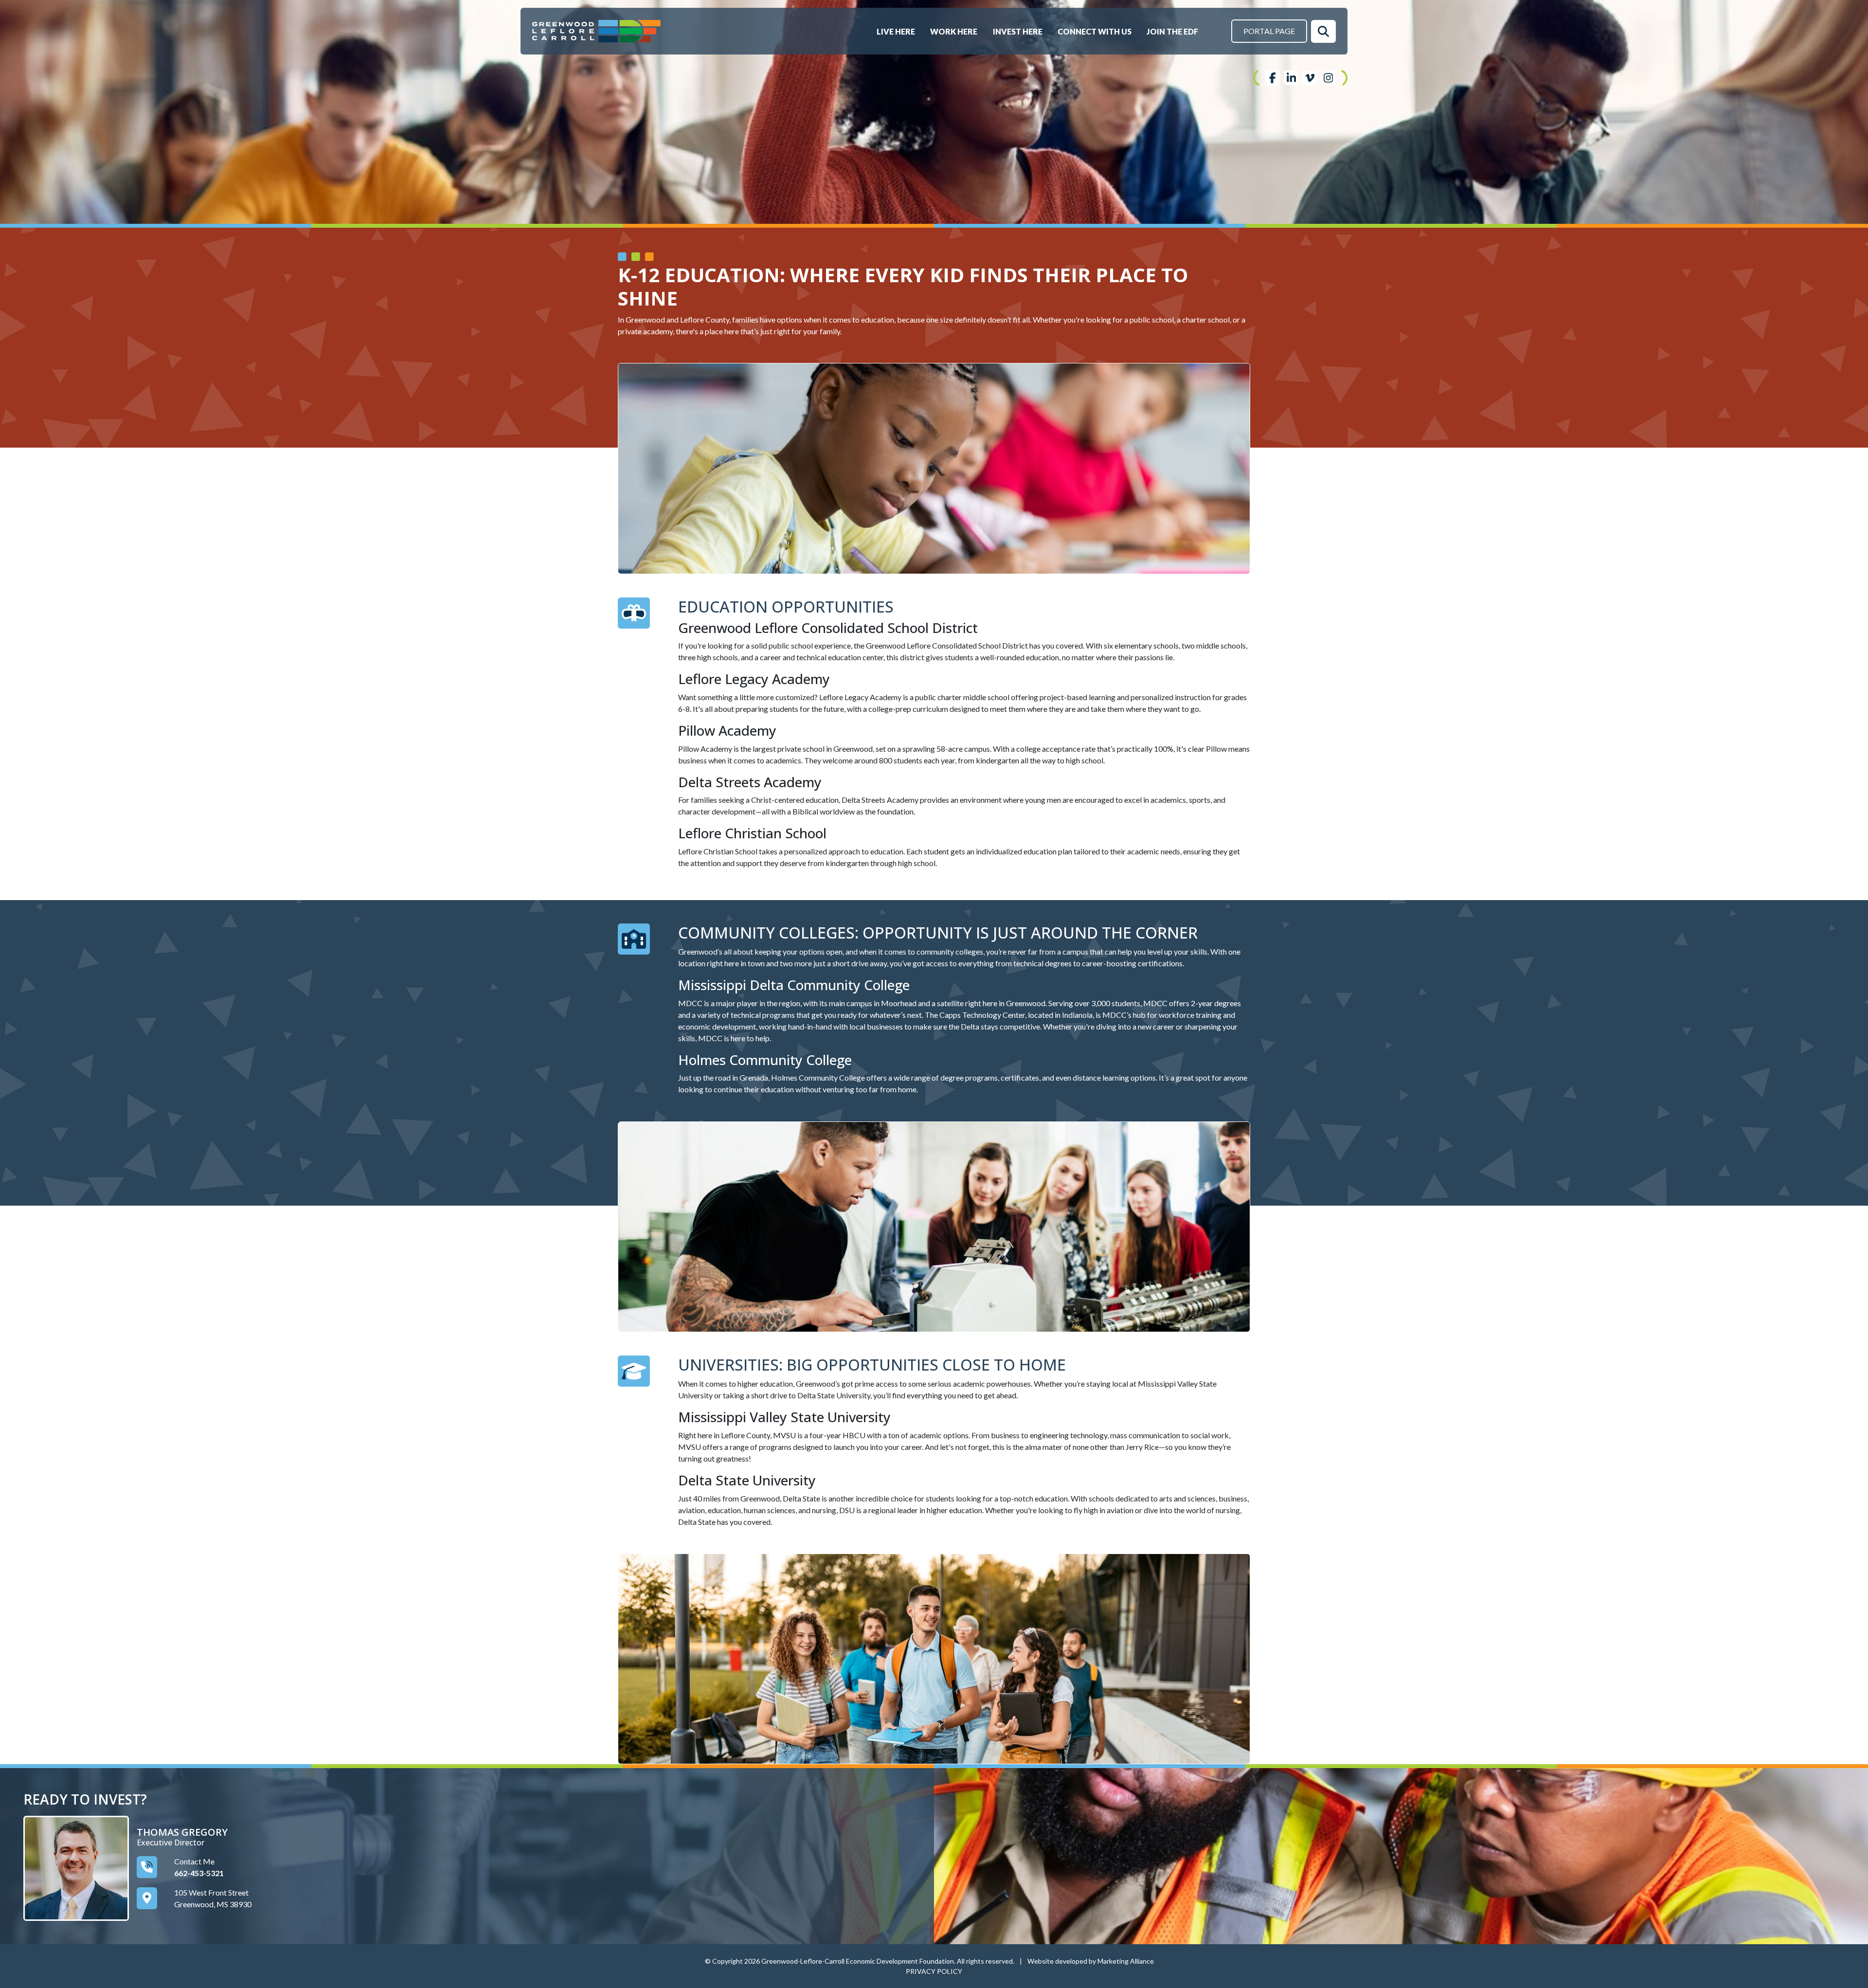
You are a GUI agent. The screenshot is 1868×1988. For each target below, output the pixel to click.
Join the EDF (1172, 31)
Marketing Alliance (1126, 1961)
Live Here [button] (897, 31)
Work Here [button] (954, 31)
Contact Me (194, 1861)
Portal (1269, 31)
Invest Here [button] (1018, 31)
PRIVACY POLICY (934, 1971)
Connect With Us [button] (1095, 31)
